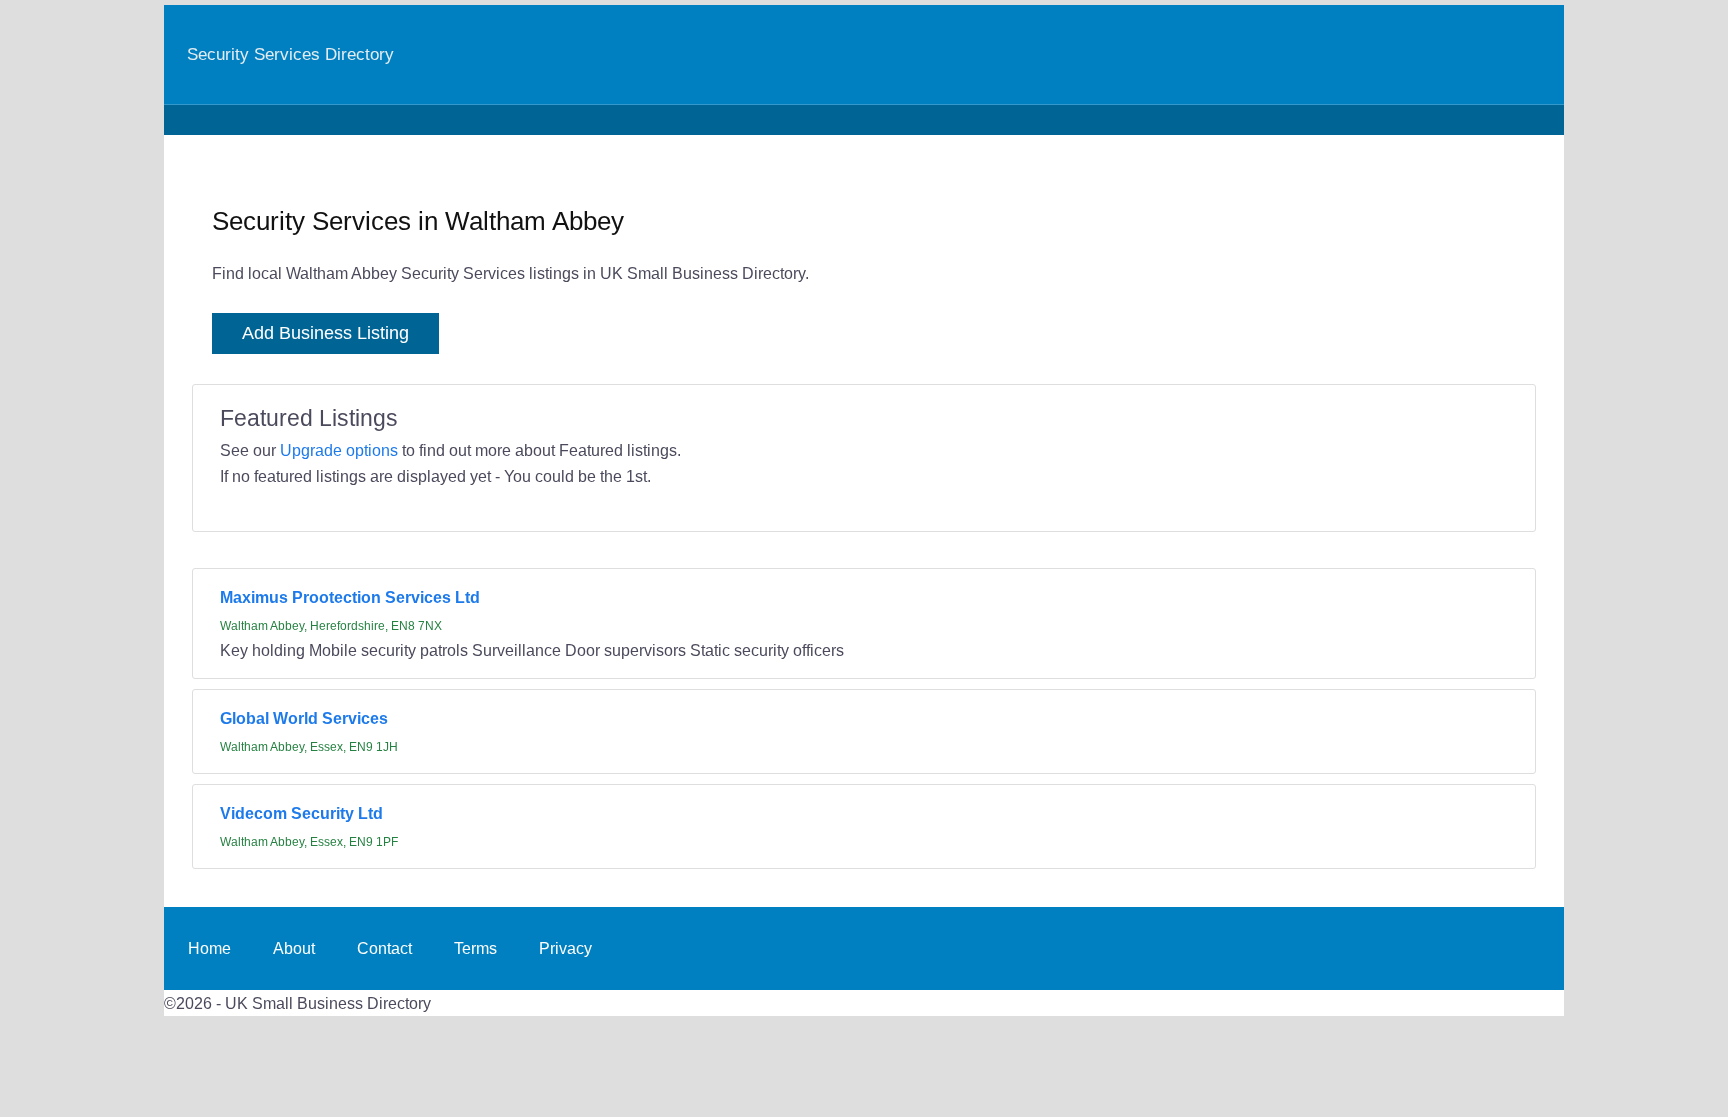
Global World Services (304, 718)
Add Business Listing (325, 333)
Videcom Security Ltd (301, 813)
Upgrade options (339, 450)
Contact (384, 948)
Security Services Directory (290, 54)
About (294, 948)
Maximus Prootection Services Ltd (350, 597)
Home (209, 948)
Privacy (565, 948)
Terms (475, 948)
